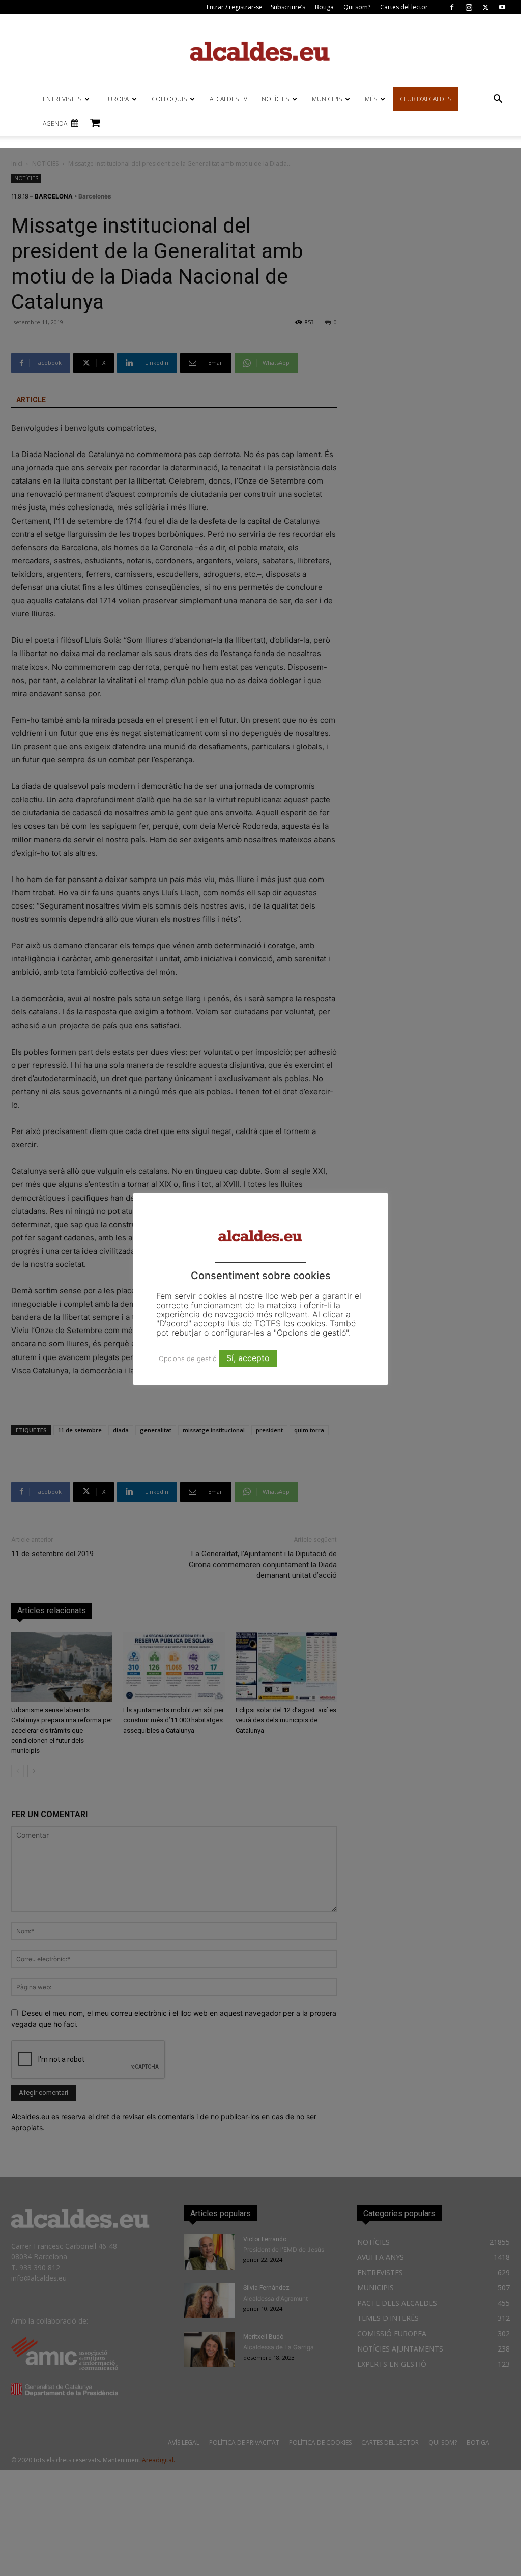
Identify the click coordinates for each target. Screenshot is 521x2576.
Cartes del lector (404, 7)
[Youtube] (502, 7)
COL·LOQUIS (169, 99)
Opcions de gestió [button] (188, 1358)
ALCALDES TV (228, 99)
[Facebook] (452, 7)
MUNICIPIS (327, 99)
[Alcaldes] (260, 51)
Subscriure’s (288, 7)
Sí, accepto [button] (248, 1358)
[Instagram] (469, 7)
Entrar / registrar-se (235, 7)
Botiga (324, 7)
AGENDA (55, 123)
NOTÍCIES (275, 99)
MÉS (371, 99)
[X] (485, 7)
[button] (498, 100)
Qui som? (357, 7)
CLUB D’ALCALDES (426, 99)
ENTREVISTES (62, 99)
